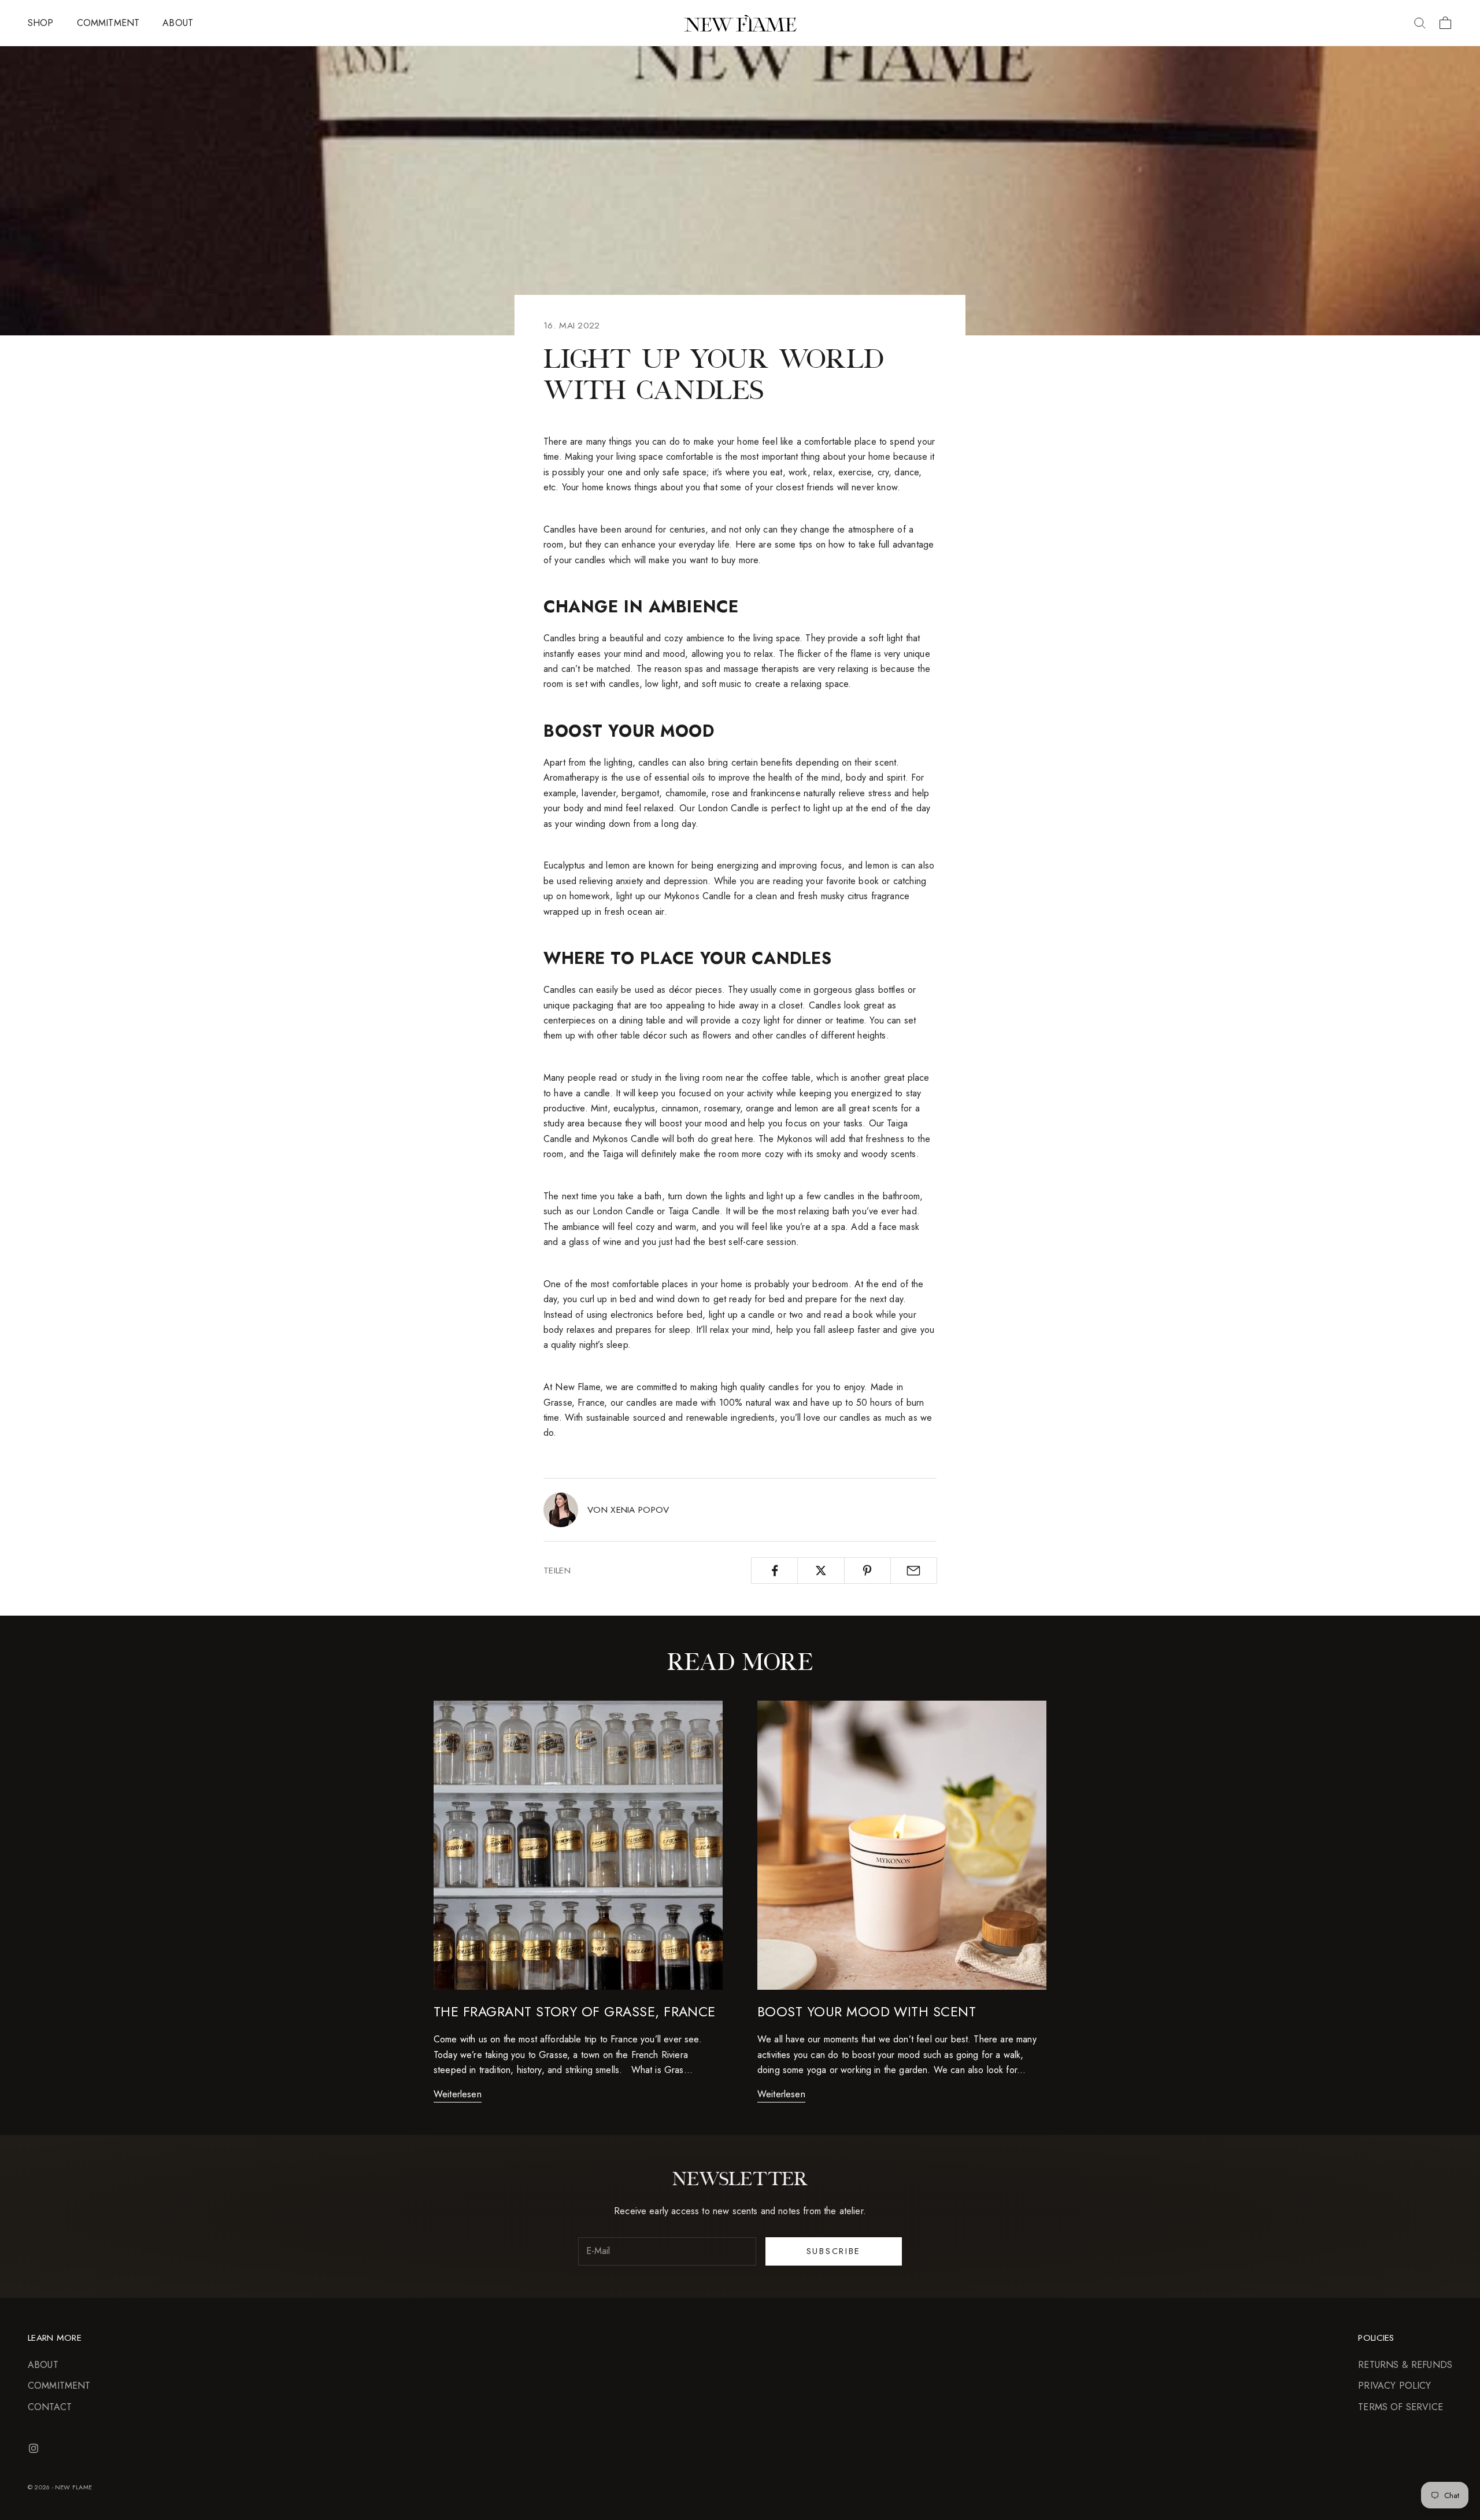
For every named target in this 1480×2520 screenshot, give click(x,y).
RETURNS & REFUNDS (1405, 2365)
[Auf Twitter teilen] (821, 1571)
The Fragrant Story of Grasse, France (575, 2012)
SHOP (41, 23)
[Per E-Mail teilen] (914, 1571)
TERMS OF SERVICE (1401, 2407)
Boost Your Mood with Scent (867, 2012)
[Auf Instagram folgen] (34, 2448)
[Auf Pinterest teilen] (867, 1571)
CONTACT (50, 2407)
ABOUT (178, 23)
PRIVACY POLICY (1394, 2386)
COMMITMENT (108, 23)
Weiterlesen (458, 2094)
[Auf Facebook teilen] (774, 1571)
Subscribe (834, 2251)
